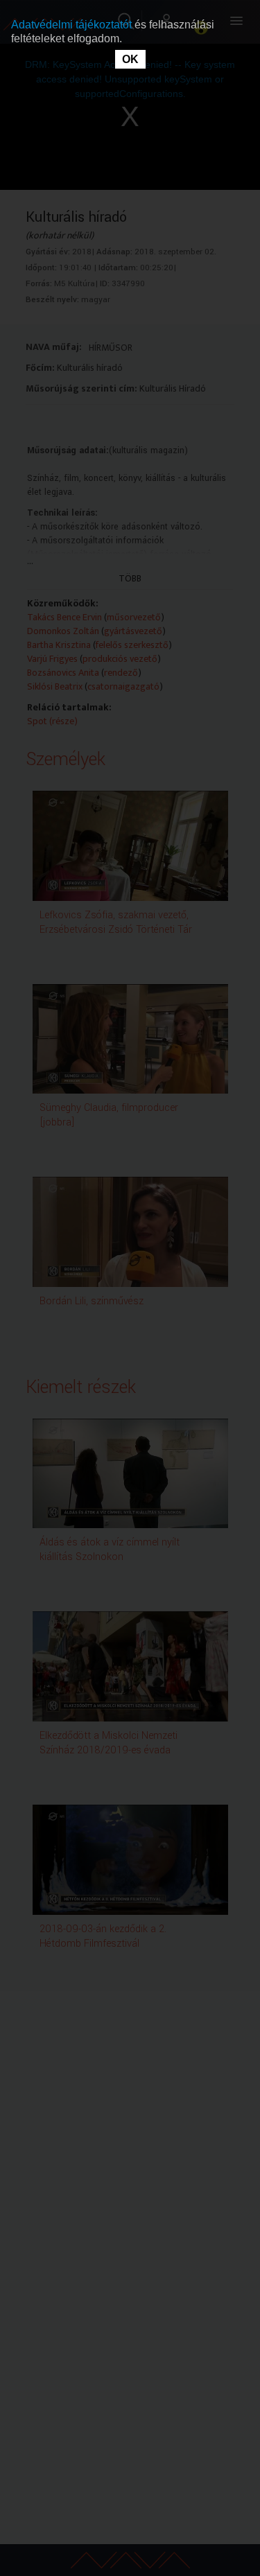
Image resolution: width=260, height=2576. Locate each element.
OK (130, 59)
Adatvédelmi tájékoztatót (73, 25)
